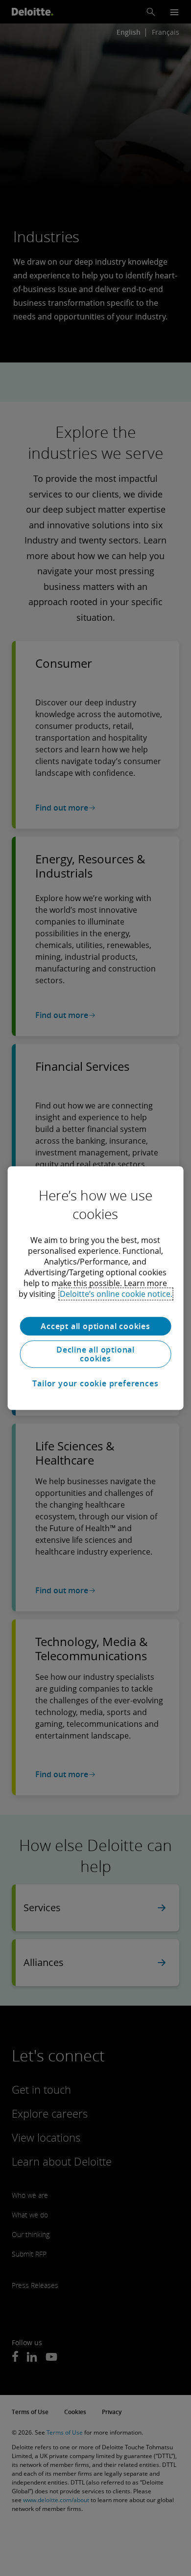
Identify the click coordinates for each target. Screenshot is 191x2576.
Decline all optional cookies (95, 1354)
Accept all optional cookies (95, 1326)
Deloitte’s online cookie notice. (116, 1294)
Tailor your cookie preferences (95, 1383)
